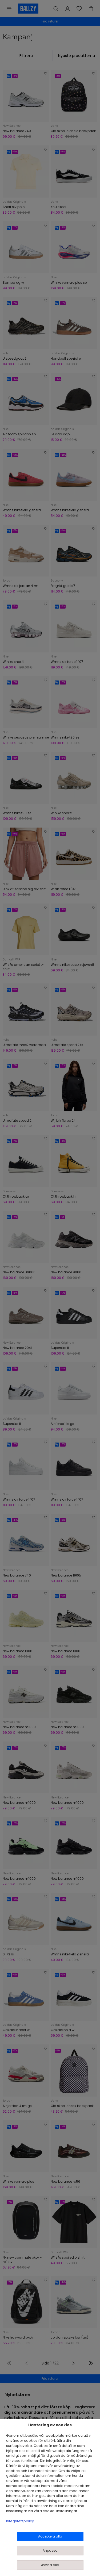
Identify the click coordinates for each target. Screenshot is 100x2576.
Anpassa (50, 2550)
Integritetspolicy (20, 2521)
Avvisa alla (50, 2565)
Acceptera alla (50, 2536)
